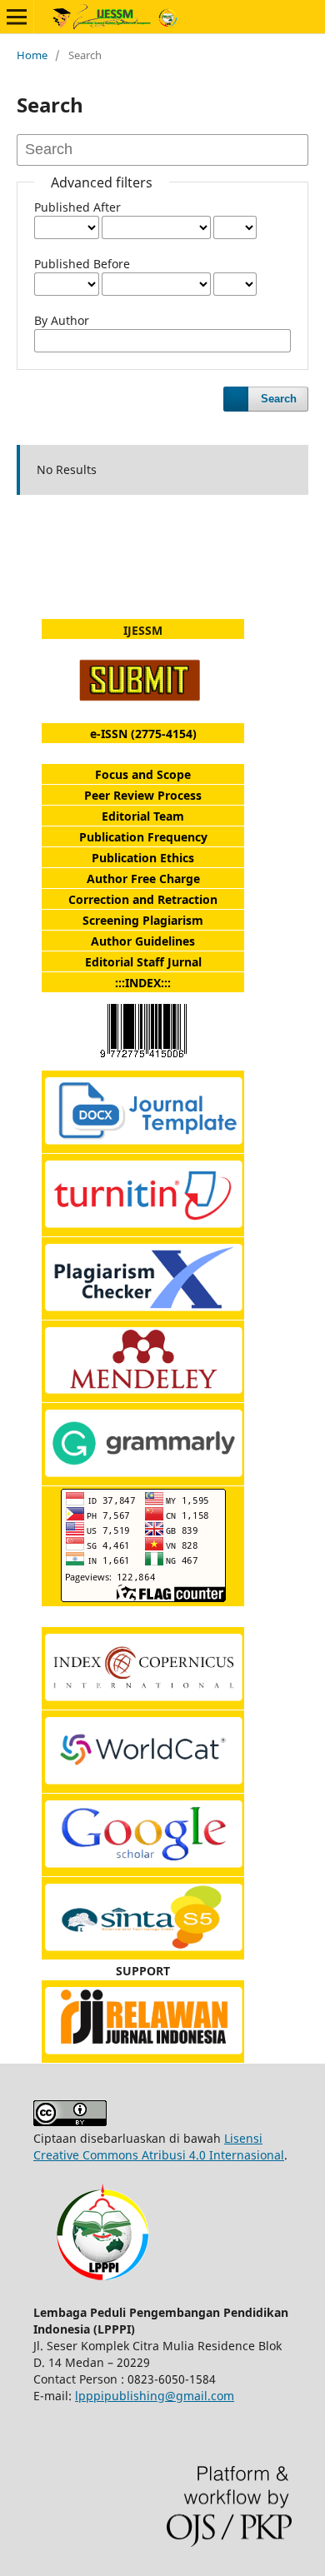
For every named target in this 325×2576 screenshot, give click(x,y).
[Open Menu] (17, 17)
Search (279, 399)
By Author (62, 320)
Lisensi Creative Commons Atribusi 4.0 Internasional (159, 2147)
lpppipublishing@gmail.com (155, 2396)
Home (32, 55)
